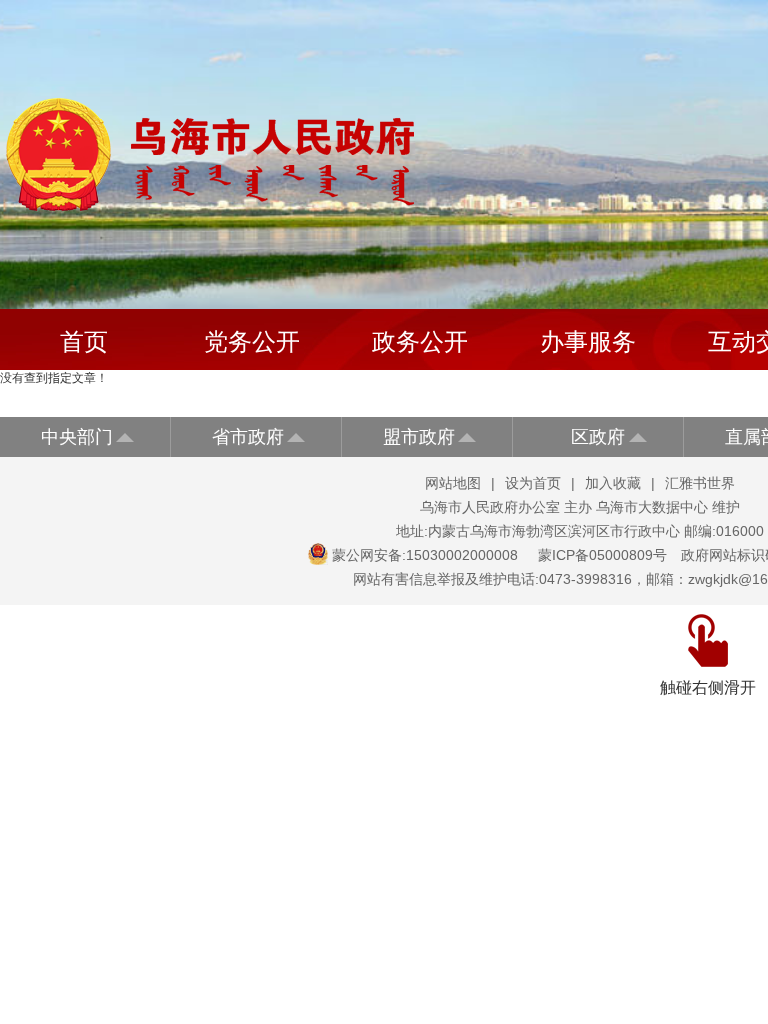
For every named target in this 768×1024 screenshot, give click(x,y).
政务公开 (420, 341)
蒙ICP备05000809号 (602, 555)
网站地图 (453, 483)
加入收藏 (613, 483)
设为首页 (533, 483)
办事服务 (588, 341)
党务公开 (252, 341)
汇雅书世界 (700, 483)
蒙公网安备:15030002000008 (425, 555)
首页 (84, 341)
